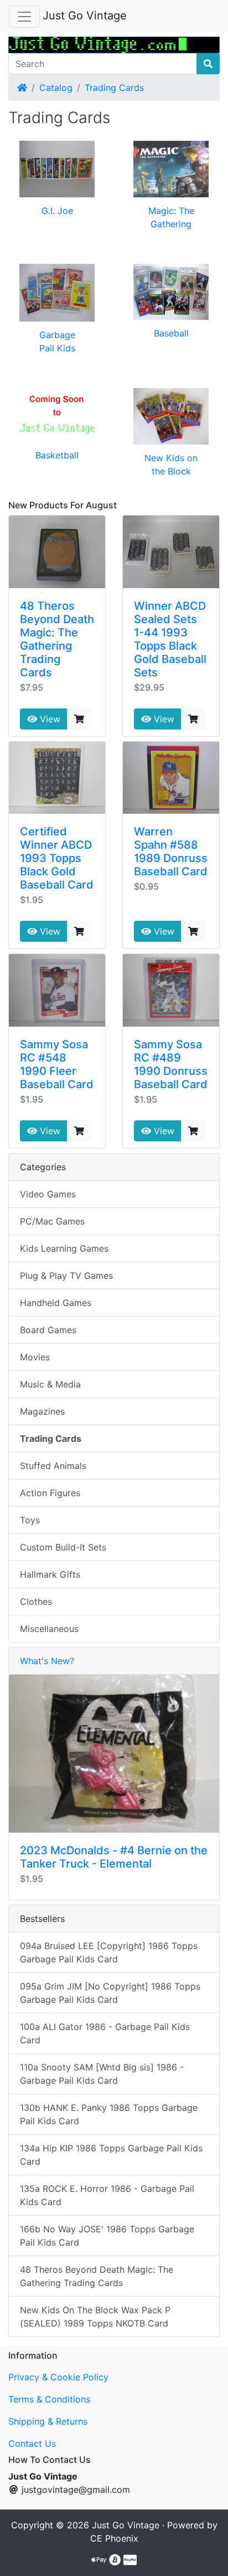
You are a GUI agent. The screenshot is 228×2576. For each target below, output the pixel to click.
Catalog (56, 88)
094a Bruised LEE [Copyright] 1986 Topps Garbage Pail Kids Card (109, 1952)
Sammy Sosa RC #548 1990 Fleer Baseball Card (57, 1064)
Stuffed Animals (53, 1466)
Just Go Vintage (85, 16)
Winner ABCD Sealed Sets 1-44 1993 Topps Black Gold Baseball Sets (170, 639)
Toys (30, 1520)
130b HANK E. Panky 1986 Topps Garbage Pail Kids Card (109, 2114)
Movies (35, 1357)
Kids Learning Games (64, 1248)
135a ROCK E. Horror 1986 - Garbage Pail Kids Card (107, 2195)
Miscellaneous (49, 1629)
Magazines (42, 1411)
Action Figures (50, 1493)
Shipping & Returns (48, 2421)
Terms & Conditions (49, 2399)
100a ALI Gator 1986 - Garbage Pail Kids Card (105, 2033)
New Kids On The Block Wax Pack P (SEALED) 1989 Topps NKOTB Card (95, 2317)
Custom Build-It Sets (63, 1547)
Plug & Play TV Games (66, 1276)
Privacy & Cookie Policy (58, 2377)
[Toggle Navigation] (24, 17)
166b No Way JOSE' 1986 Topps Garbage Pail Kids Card (107, 2236)
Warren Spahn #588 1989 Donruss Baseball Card (171, 851)
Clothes (36, 1601)
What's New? (47, 1661)
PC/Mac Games (52, 1221)
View (49, 719)
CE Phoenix (114, 2538)
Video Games (48, 1194)
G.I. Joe (57, 211)
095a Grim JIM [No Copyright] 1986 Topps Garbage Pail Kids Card (110, 1993)
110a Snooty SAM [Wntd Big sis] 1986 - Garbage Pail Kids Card (102, 2074)
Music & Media (50, 1384)
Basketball (57, 455)
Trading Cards (114, 88)
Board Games (48, 1330)
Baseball (171, 333)
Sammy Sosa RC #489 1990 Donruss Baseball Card (171, 1064)
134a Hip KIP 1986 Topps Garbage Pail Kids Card (111, 2155)
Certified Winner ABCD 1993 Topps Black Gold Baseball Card (57, 858)
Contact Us (32, 2444)
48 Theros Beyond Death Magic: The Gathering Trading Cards (57, 639)
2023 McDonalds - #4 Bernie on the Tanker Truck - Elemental (114, 1857)
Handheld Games (56, 1303)
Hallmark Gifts (50, 1574)
